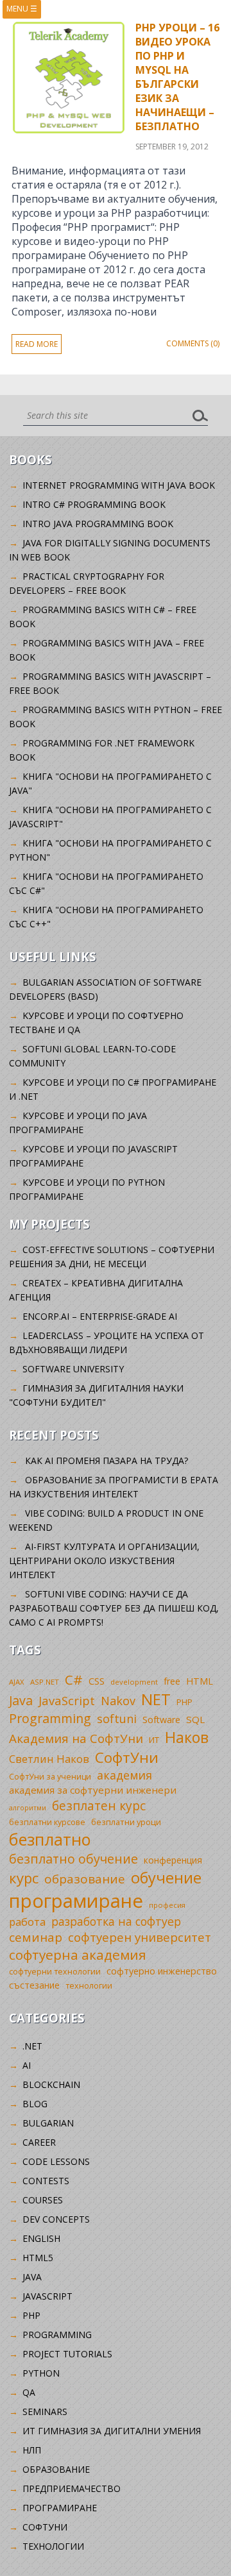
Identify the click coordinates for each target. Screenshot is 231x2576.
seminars (45, 2412)
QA (29, 2392)
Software (161, 1720)
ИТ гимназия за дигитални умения (112, 2431)
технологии (89, 1986)
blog (35, 2104)
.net (32, 2046)
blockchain (51, 2084)
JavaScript (67, 1700)
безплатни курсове (47, 1822)
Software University (73, 1369)
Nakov (118, 1701)
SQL (195, 1719)
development (134, 1682)
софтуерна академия (78, 1955)
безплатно (50, 1839)
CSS (97, 1681)
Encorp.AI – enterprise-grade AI (100, 1316)
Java (21, 1700)
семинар (36, 1937)
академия (124, 1775)
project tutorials (67, 2354)
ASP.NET (45, 1682)
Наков (187, 1737)
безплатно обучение (73, 1859)
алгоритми (28, 1808)
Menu (22, 9)
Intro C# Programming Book (94, 504)
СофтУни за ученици (50, 1777)
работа (27, 1922)
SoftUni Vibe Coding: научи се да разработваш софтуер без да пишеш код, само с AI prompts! (114, 1608)
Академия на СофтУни (76, 1738)
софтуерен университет (140, 1937)
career (39, 2142)
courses (43, 2200)
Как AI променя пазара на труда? (107, 1461)
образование (85, 1879)
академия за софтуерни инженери (93, 1790)
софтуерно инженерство (162, 1971)
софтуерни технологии (55, 1972)
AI (27, 2065)
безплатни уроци (126, 1822)
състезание (34, 1985)
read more (37, 344)
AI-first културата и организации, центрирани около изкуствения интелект (104, 1561)
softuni (117, 1719)
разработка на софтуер (116, 1921)
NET (156, 1699)
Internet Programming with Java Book (119, 485)
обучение (166, 1878)
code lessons (56, 2161)
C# (74, 1679)
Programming (50, 1718)
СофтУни (127, 1757)
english (41, 2238)
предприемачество (72, 2488)
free (172, 1681)
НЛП (32, 2450)
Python (41, 2373)
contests (46, 2181)
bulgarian (48, 2123)
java (32, 2277)
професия (167, 1905)
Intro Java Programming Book (98, 524)
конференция (173, 1860)
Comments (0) (193, 343)
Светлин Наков (49, 1759)
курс (24, 1878)
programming (57, 2335)
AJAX (17, 1682)
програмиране (76, 1901)
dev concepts (56, 2219)
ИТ (154, 1740)
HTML (200, 1681)
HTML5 (38, 2258)
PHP (184, 1702)
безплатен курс (99, 1806)
